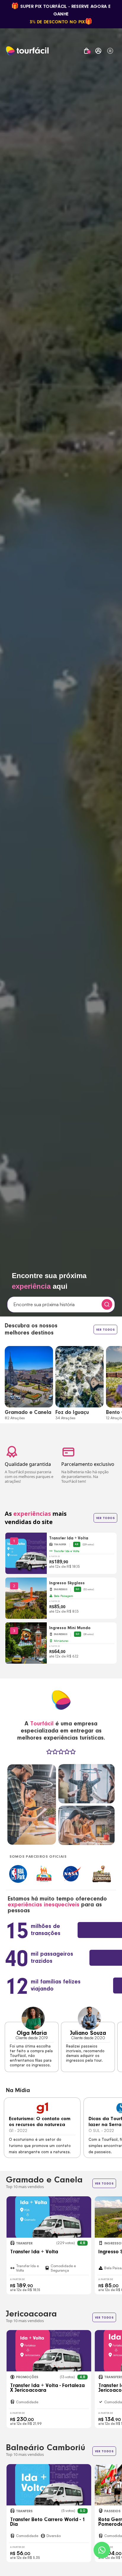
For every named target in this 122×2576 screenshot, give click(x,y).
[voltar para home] (27, 51)
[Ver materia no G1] (42, 2108)
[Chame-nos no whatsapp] (102, 2550)
